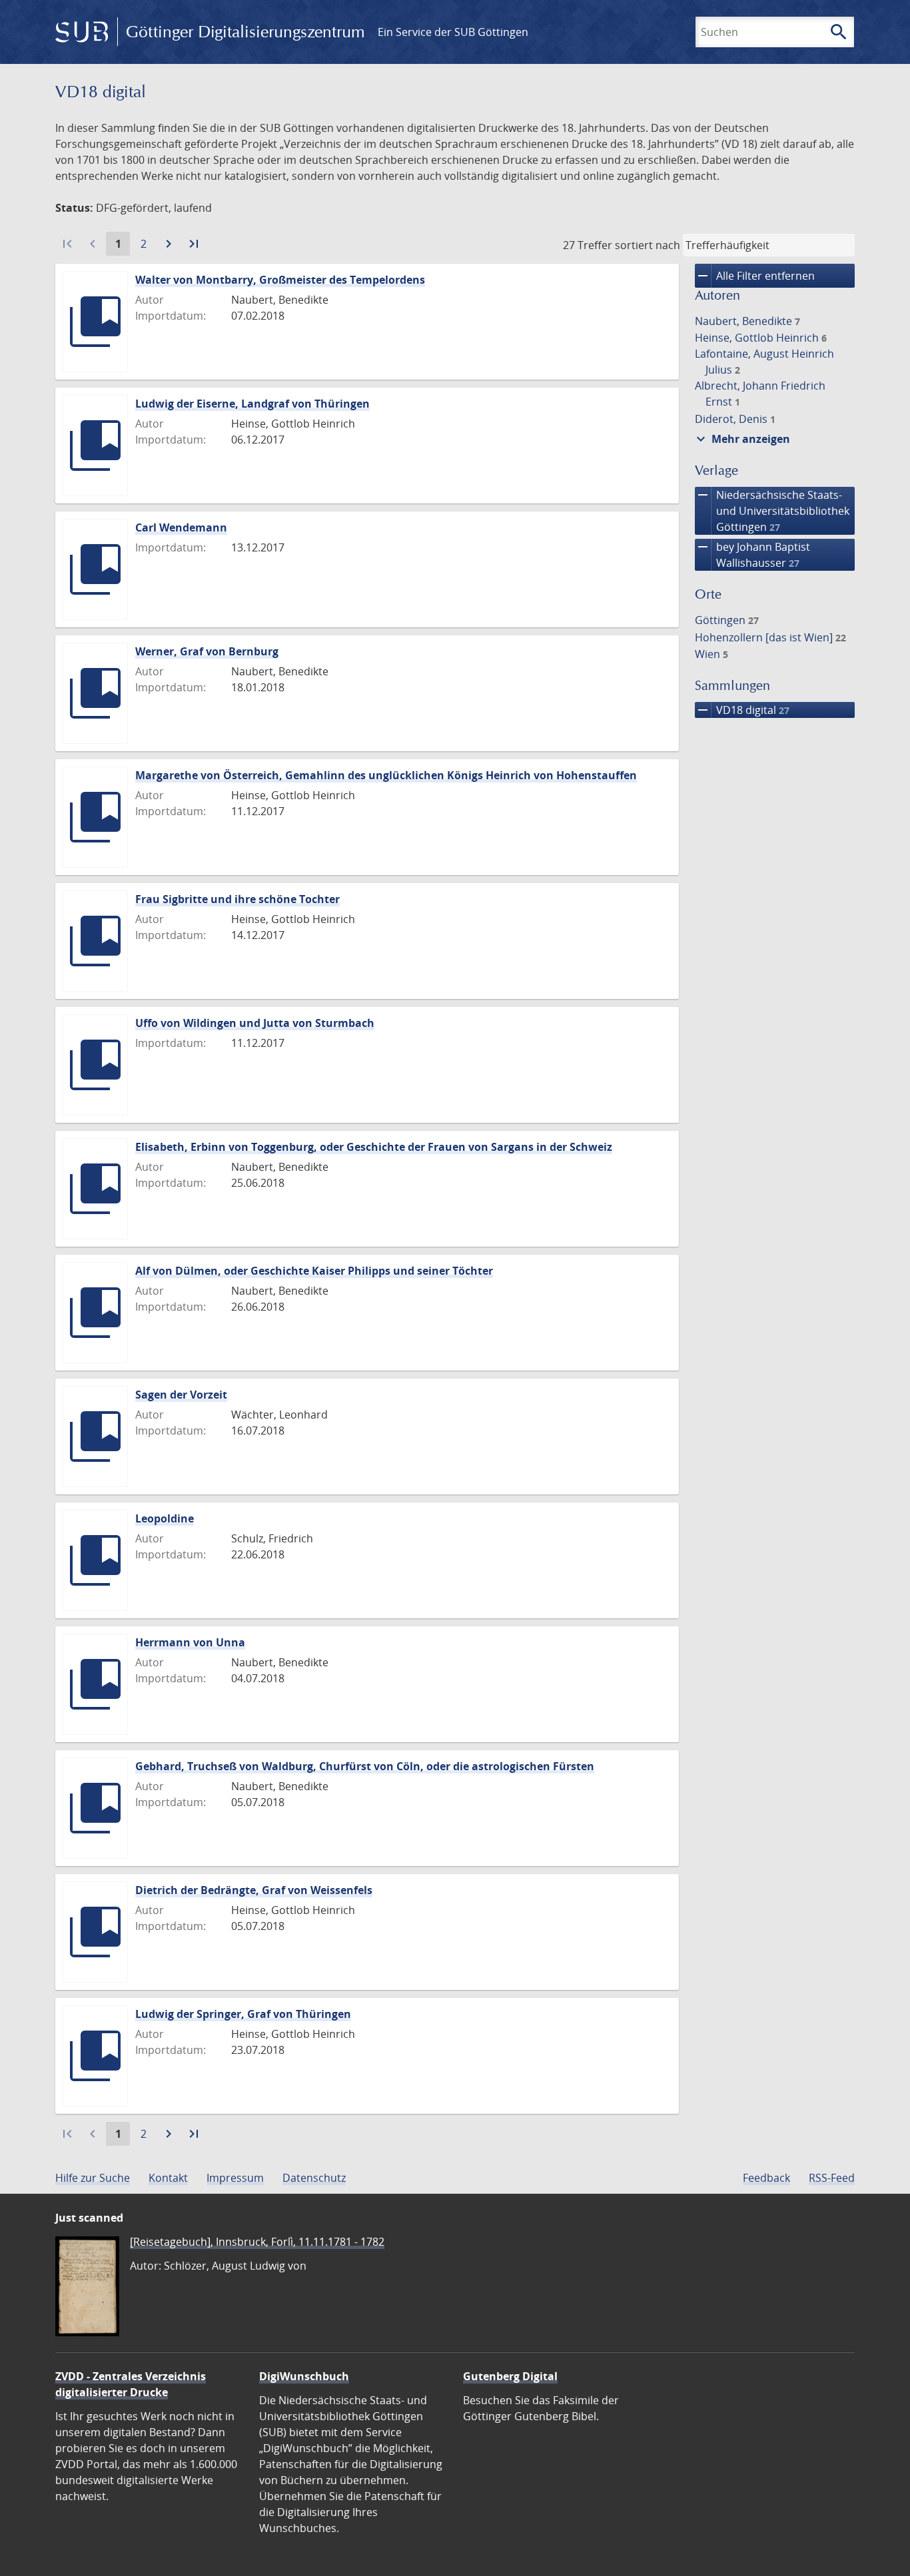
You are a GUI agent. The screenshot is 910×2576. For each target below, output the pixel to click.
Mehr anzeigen (741, 439)
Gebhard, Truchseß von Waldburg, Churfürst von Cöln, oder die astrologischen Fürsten (365, 1766)
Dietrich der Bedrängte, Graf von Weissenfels (254, 1890)
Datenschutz (314, 2178)
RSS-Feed (832, 2178)
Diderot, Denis (735, 419)
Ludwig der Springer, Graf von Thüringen (243, 2014)
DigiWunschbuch (304, 2376)
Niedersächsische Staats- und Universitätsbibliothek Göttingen (772, 510)
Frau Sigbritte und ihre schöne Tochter (237, 899)
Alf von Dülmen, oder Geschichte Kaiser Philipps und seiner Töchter (314, 1271)
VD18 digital (742, 710)
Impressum (235, 2178)
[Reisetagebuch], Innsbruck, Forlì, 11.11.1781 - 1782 (257, 2242)
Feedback (766, 2178)
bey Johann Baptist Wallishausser (752, 554)
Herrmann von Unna (190, 1642)
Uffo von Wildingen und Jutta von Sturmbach (255, 1023)
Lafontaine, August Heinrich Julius (764, 362)
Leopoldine (165, 1518)
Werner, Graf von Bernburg (207, 651)
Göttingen (727, 620)
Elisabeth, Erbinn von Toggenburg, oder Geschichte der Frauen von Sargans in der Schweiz (374, 1147)
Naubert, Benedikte (747, 321)
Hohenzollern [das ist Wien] (770, 637)
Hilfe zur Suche (93, 2178)
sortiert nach (648, 245)
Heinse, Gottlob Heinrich (761, 338)
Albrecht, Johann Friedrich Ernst (760, 394)
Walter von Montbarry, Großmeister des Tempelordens (280, 280)
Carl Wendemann (181, 527)
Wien (711, 654)
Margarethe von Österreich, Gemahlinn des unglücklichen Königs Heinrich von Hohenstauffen (386, 775)
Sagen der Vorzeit (181, 1395)
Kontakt (168, 2178)
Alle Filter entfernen (755, 276)
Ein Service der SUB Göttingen (453, 32)
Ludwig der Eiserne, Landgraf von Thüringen (252, 404)
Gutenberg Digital (510, 2376)
